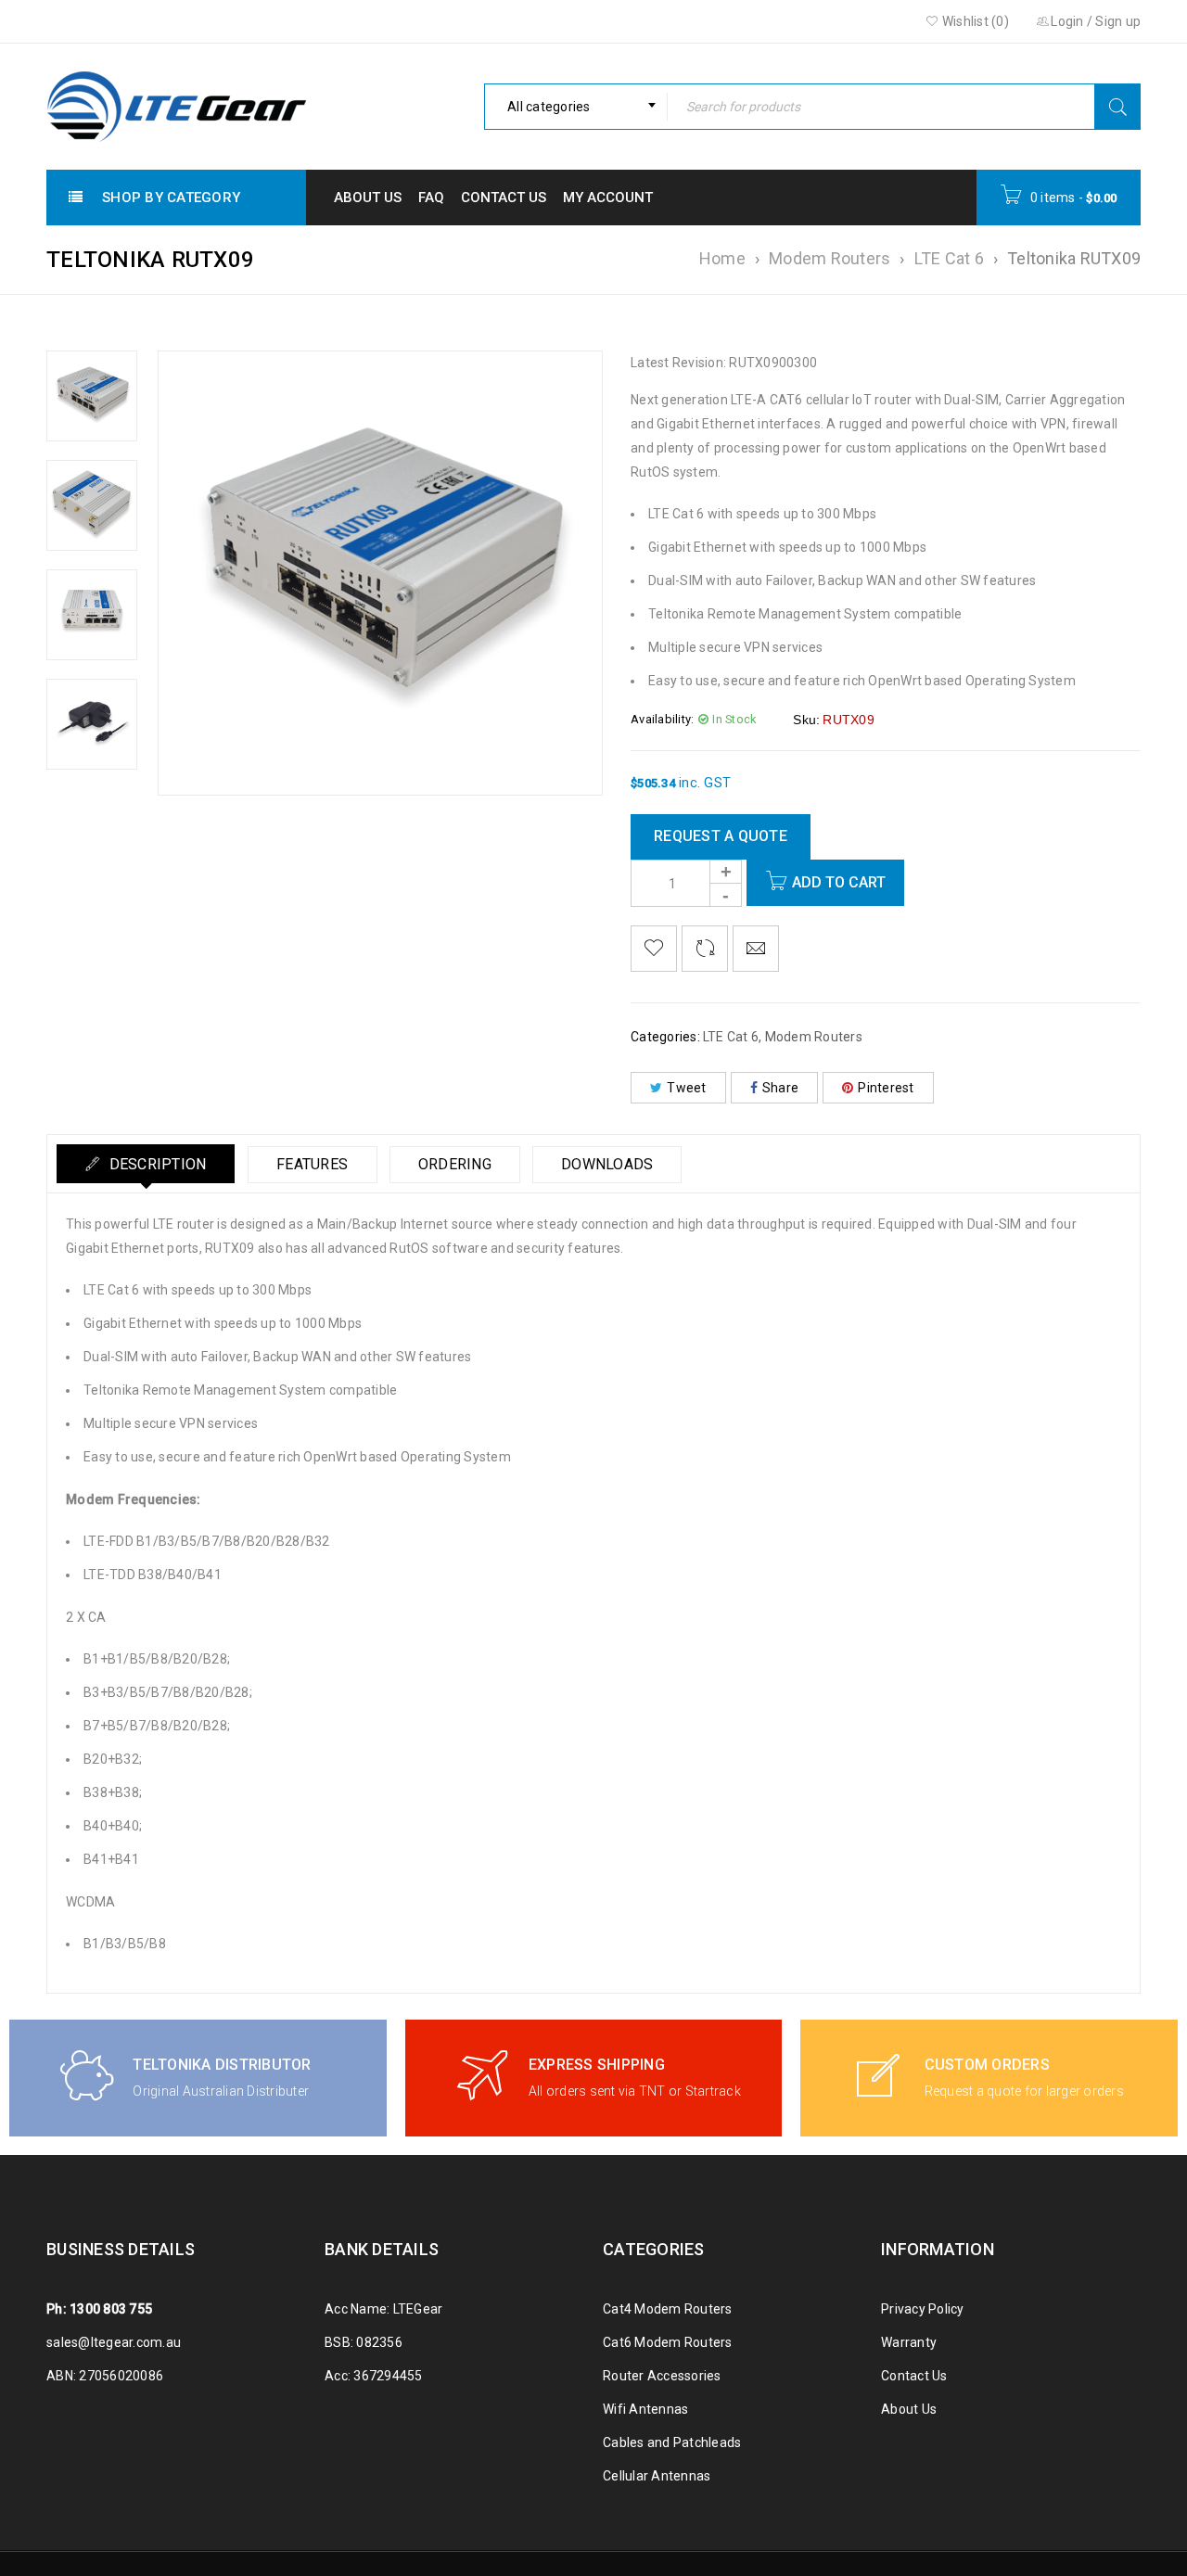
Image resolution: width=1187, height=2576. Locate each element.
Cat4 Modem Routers (668, 2309)
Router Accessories (662, 2376)
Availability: (662, 719)
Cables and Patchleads (672, 2442)
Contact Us (914, 2376)
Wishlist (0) (974, 21)
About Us (909, 2409)
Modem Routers (830, 258)
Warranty (909, 2342)
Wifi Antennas (645, 2409)
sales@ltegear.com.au (114, 2342)
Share (780, 1088)
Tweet (686, 1088)
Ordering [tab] (455, 1164)
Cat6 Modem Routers (668, 2342)
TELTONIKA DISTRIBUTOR (222, 2065)
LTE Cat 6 (949, 258)
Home (722, 258)
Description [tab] (155, 1164)
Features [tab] (312, 1164)
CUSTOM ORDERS (987, 2065)
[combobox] (576, 107)
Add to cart (839, 882)
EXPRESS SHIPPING (597, 2065)
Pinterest (886, 1088)
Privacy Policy (923, 2309)
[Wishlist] (654, 949)
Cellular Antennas (657, 2476)
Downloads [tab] (607, 1164)
